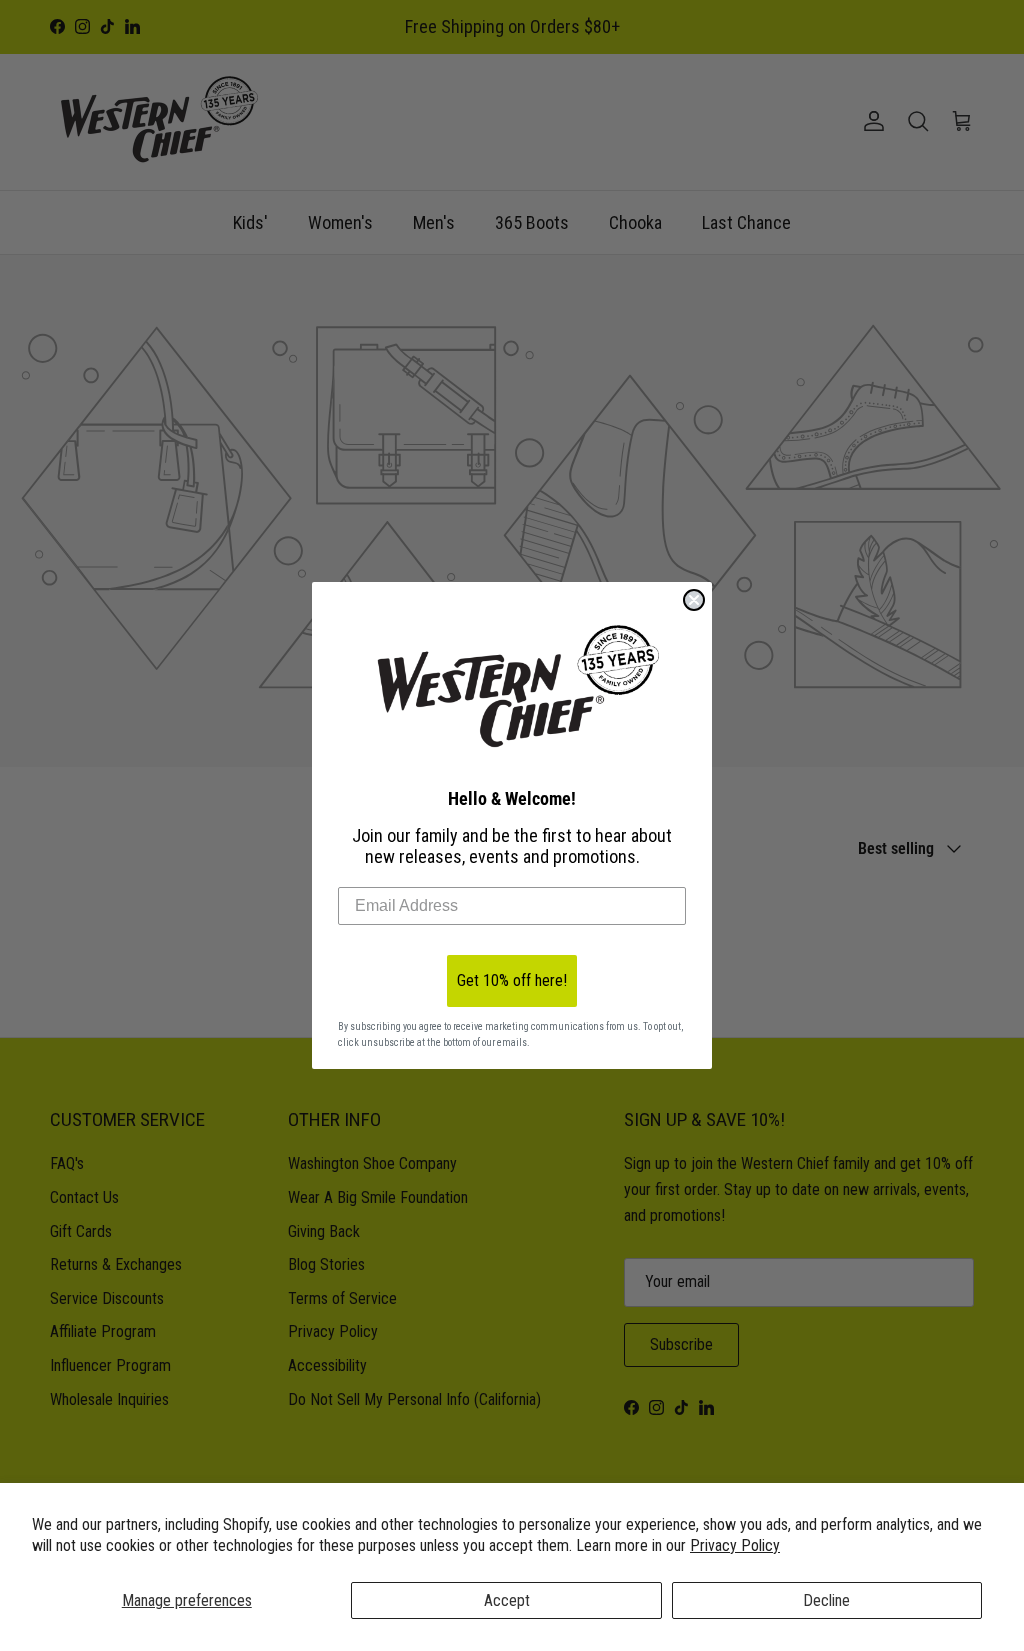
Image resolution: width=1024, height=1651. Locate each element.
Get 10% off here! (512, 980)
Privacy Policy (735, 1545)
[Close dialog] (694, 600)
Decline (826, 1600)
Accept (507, 1600)
